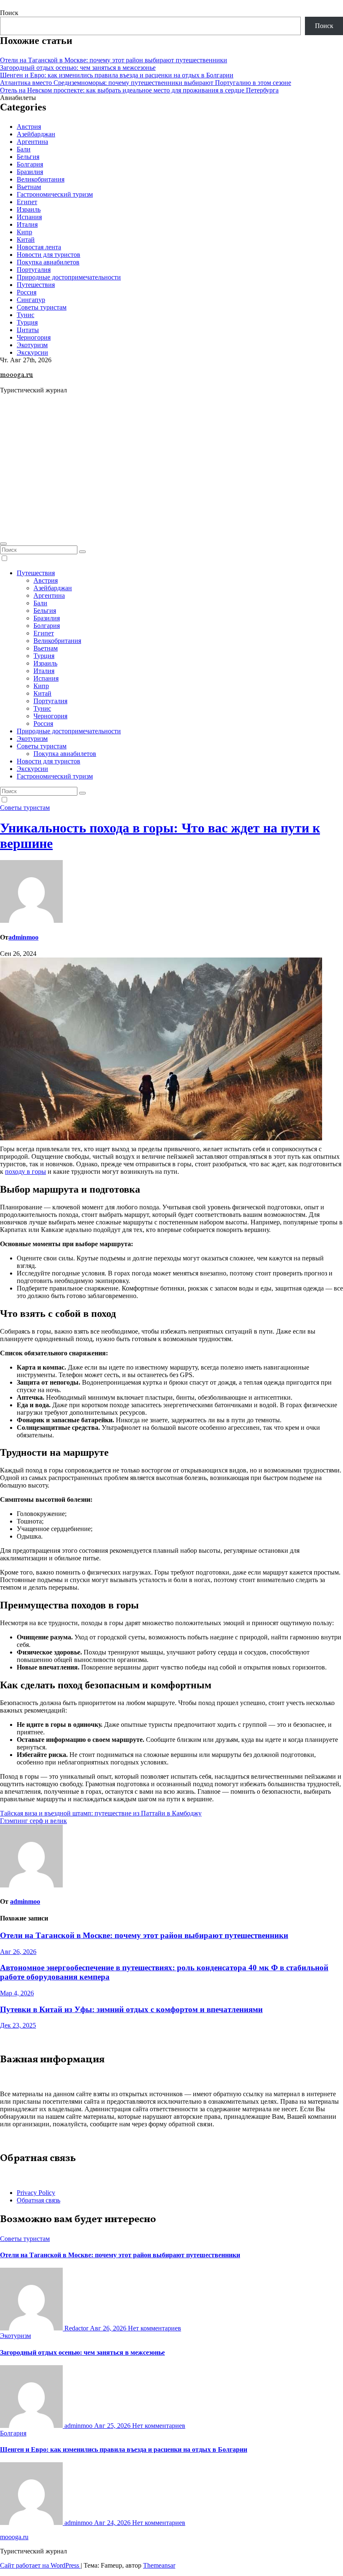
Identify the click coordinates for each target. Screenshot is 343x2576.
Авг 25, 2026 (113, 2426)
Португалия (34, 270)
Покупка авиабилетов (48, 262)
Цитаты (28, 330)
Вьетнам (29, 187)
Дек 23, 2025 (18, 2025)
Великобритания (41, 179)
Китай (26, 239)
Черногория (34, 337)
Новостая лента (39, 247)
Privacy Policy (36, 2193)
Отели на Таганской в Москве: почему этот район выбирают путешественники (114, 60)
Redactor (76, 2328)
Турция (27, 322)
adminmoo (23, 937)
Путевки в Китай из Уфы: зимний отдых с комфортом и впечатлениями (131, 2009)
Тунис (26, 315)
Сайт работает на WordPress (40, 2565)
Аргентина (32, 142)
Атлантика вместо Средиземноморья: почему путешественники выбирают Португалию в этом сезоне (146, 83)
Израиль (29, 209)
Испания (29, 217)
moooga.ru (17, 375)
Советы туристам (42, 307)
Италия (27, 224)
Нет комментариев (155, 2328)
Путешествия (36, 285)
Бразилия (30, 172)
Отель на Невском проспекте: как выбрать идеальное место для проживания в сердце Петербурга (139, 90)
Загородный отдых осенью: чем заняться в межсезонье (78, 68)
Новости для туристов (49, 255)
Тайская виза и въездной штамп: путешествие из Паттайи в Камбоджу (101, 1813)
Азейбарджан (36, 134)
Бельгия (28, 157)
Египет (27, 202)
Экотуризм (32, 345)
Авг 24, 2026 (113, 2523)
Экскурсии (32, 352)
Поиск (9, 13)
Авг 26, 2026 (18, 1952)
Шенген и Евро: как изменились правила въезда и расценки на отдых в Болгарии (117, 75)
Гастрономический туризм (55, 194)
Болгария (30, 164)
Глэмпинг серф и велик (33, 1821)
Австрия (29, 127)
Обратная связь (38, 2200)
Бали (24, 149)
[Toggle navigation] (3, 544)
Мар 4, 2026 (17, 1993)
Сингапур (31, 300)
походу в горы (26, 1171)
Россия (27, 292)
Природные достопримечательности (69, 277)
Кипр (24, 232)
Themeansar (159, 2565)
